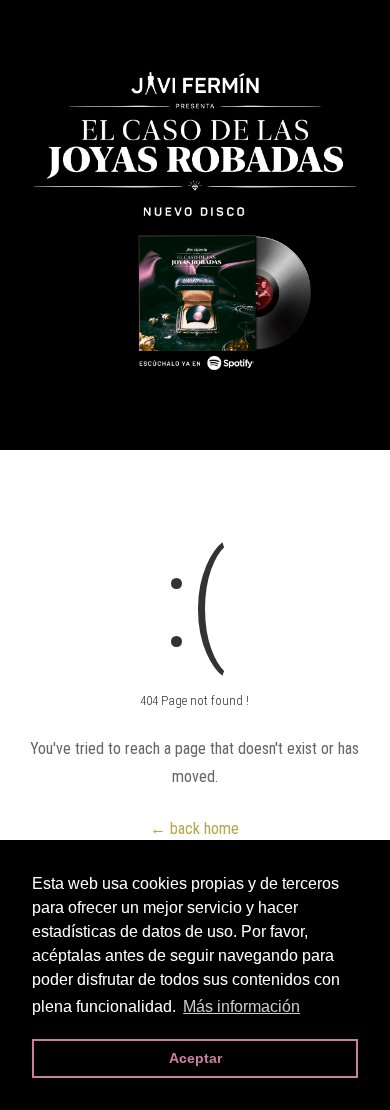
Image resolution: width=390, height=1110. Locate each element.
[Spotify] (152, 25)
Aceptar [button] (195, 1058)
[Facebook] (24, 25)
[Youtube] (120, 25)
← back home (194, 828)
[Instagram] (88, 25)
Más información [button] (241, 1006)
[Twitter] (56, 25)
